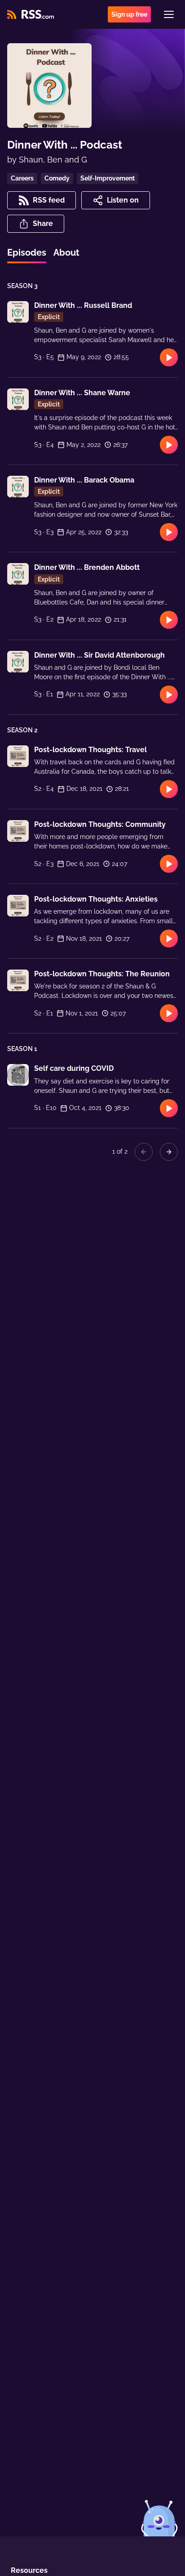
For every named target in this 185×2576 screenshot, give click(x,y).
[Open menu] (169, 14)
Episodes (27, 253)
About (66, 253)
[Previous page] (144, 1152)
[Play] (169, 357)
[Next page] (169, 1152)
